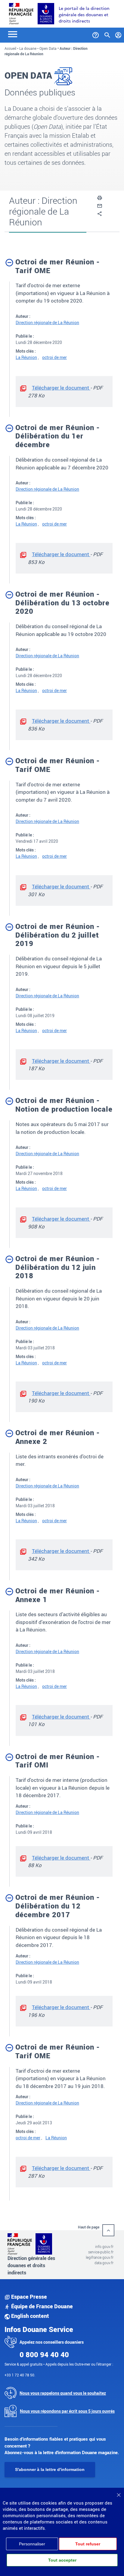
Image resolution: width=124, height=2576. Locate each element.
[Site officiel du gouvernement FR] (21, 13)
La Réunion (26, 357)
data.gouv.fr (104, 2263)
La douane (28, 48)
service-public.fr (101, 2252)
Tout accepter (62, 2560)
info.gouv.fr (104, 2246)
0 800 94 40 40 (44, 2355)
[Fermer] (119, 2493)
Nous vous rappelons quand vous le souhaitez (63, 2393)
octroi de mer (54, 357)
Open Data (48, 48)
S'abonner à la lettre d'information (50, 2469)
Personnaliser (32, 2544)
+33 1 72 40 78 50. (20, 2375)
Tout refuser (88, 2544)
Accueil (10, 48)
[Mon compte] (118, 34)
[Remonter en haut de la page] (108, 2230)
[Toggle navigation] (13, 34)
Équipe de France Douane (41, 2306)
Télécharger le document (61, 388)
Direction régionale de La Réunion (47, 322)
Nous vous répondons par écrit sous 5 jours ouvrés (67, 2411)
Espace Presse (28, 2297)
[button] (100, 197)
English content (29, 2316)
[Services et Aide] (96, 34)
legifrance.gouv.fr (100, 2257)
